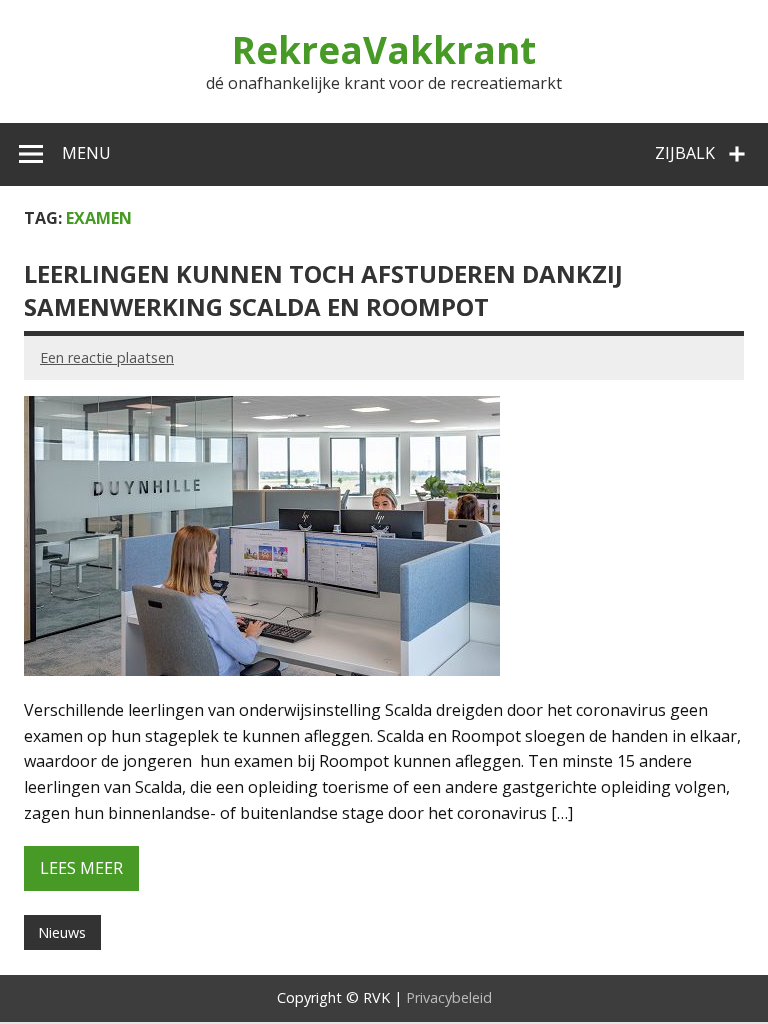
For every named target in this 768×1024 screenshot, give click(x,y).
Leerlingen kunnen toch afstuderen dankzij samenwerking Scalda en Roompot (323, 290)
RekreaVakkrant (384, 50)
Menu (86, 153)
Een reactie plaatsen (107, 357)
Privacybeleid (449, 997)
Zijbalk (685, 153)
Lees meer (81, 868)
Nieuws (62, 932)
